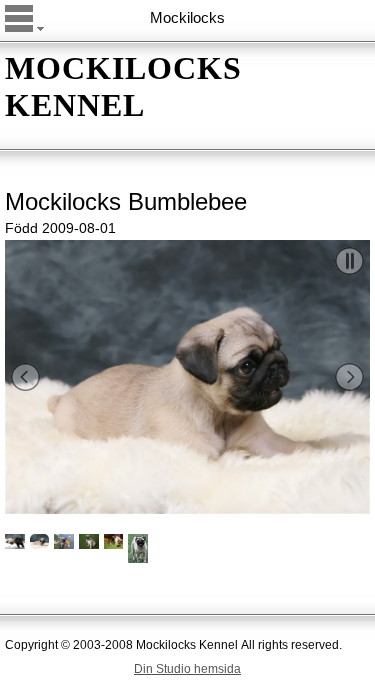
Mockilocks (187, 18)
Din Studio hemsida (187, 669)
